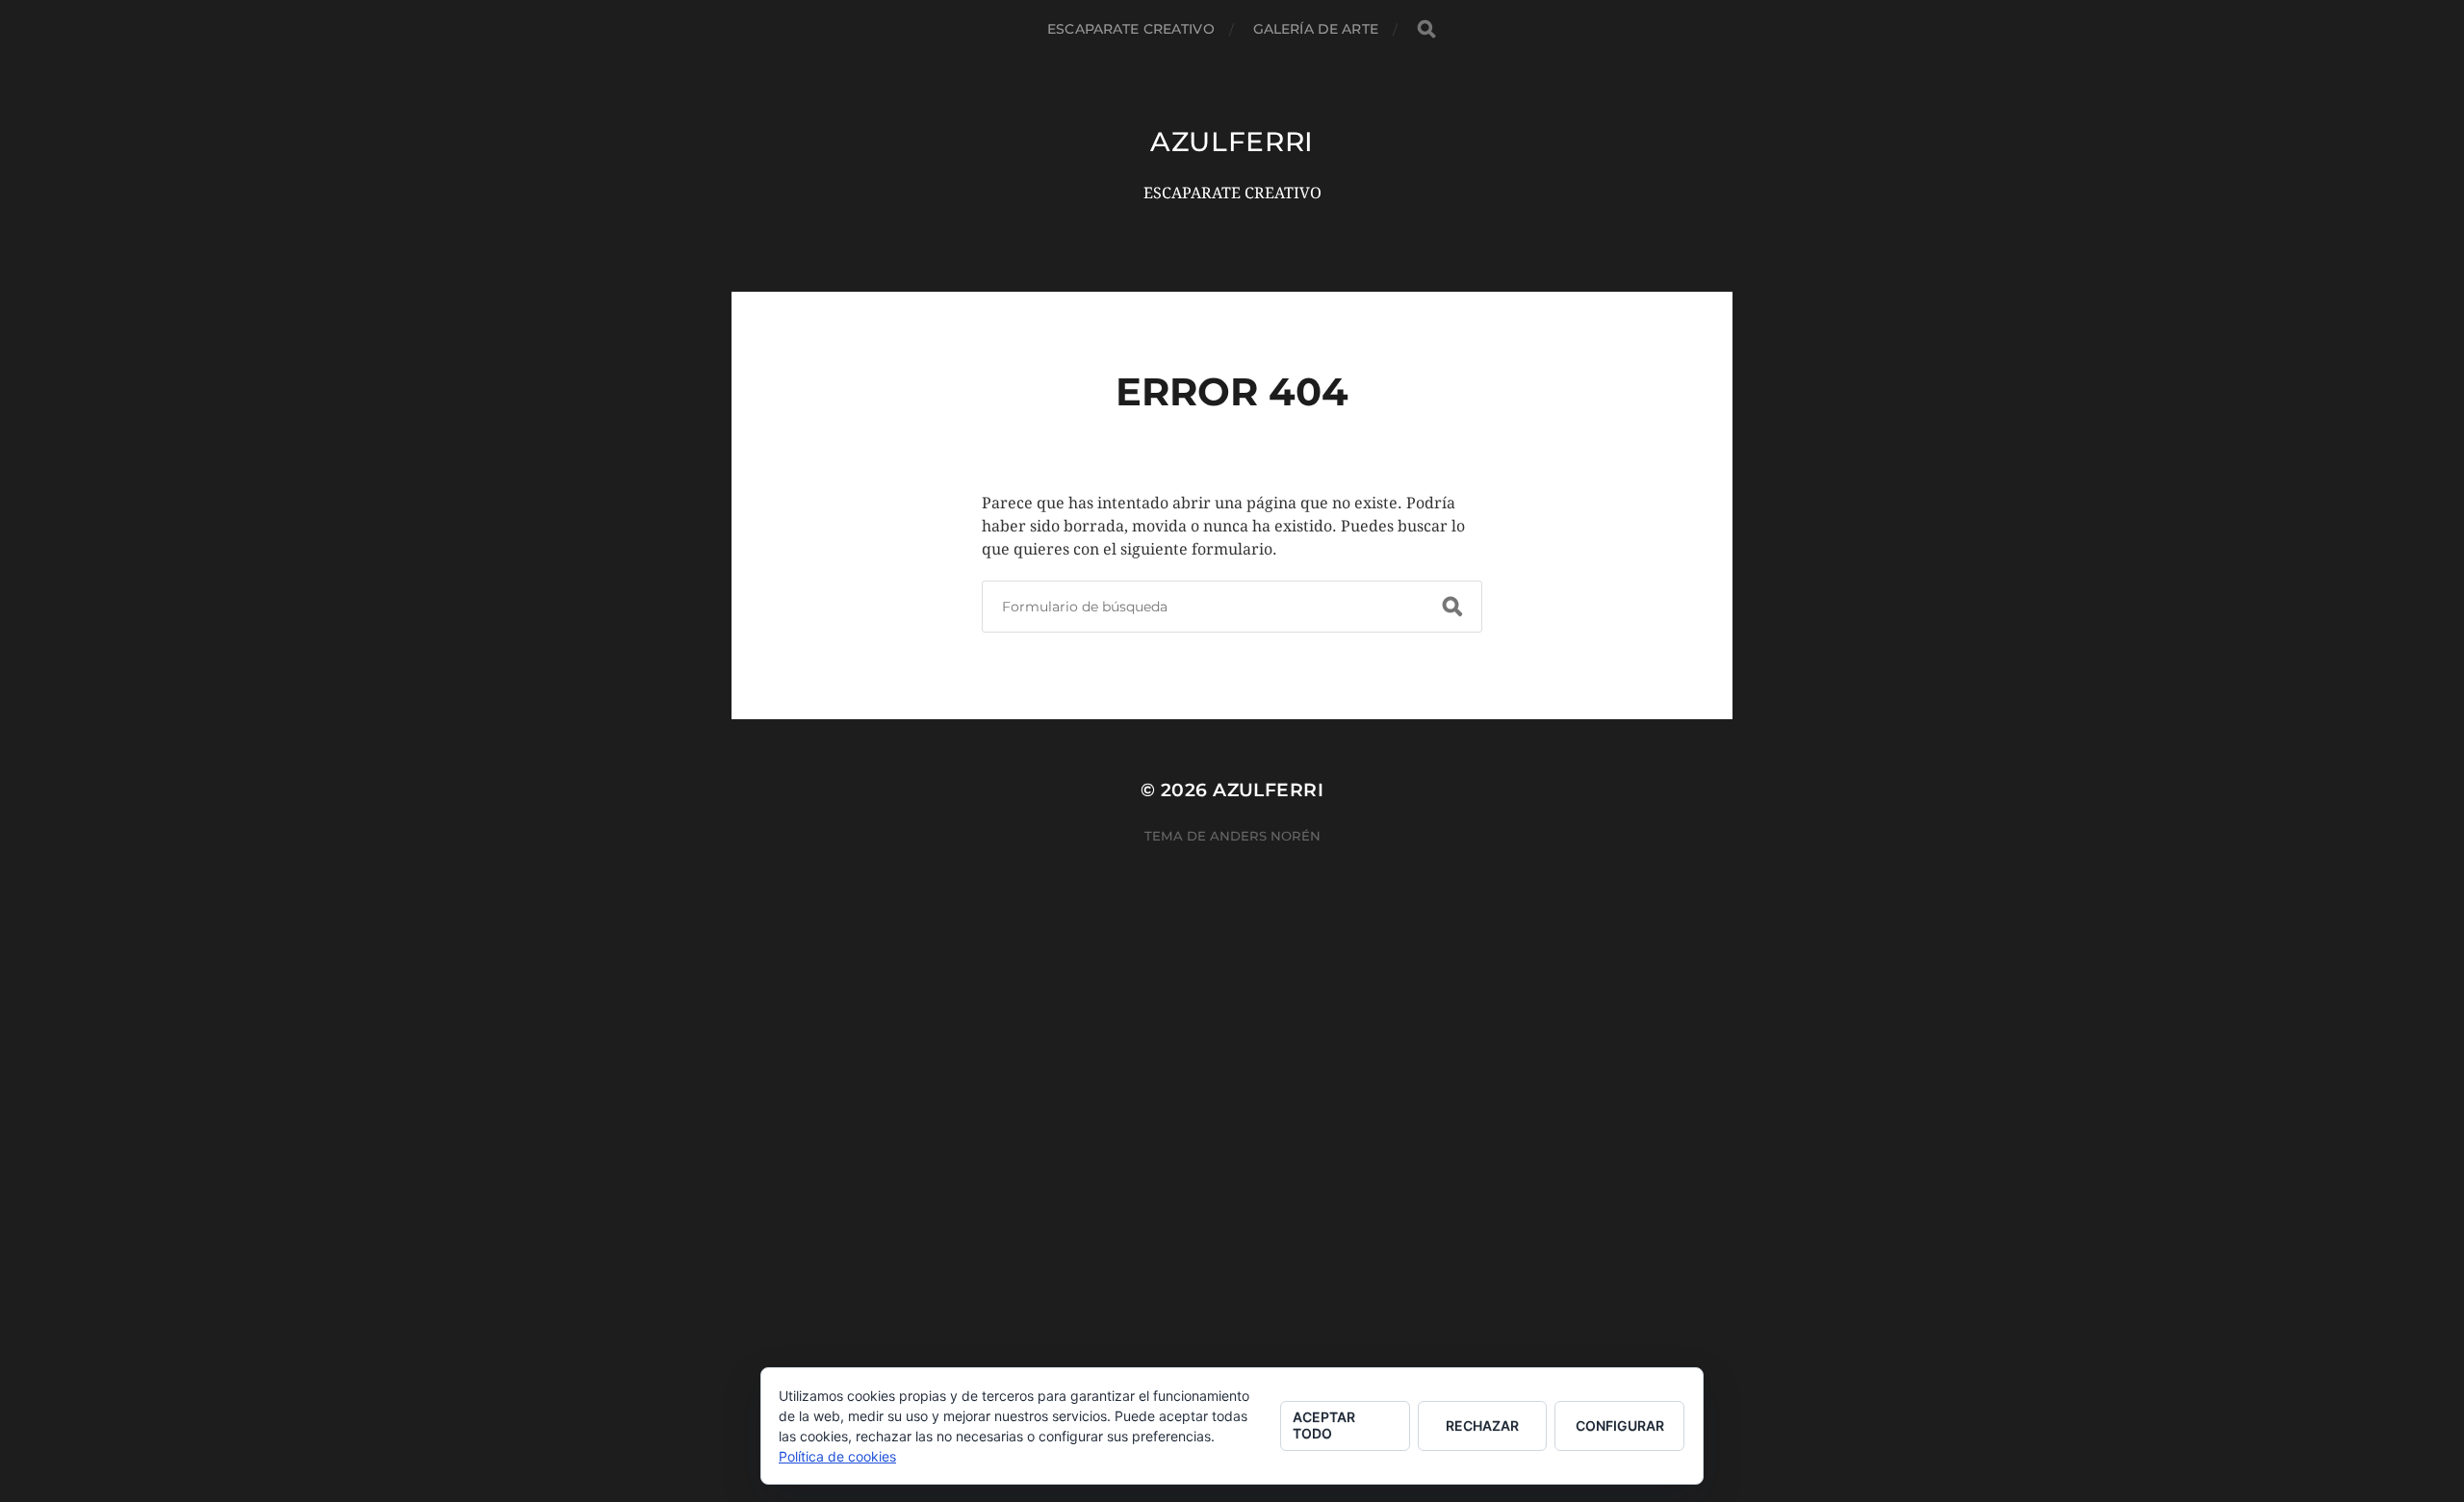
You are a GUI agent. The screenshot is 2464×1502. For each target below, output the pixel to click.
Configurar (1620, 1425)
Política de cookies (837, 1456)
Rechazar (1482, 1425)
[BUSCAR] (1426, 29)
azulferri (1232, 142)
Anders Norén (1265, 836)
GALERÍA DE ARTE (1316, 29)
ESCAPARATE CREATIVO (1131, 29)
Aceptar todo (1324, 1425)
